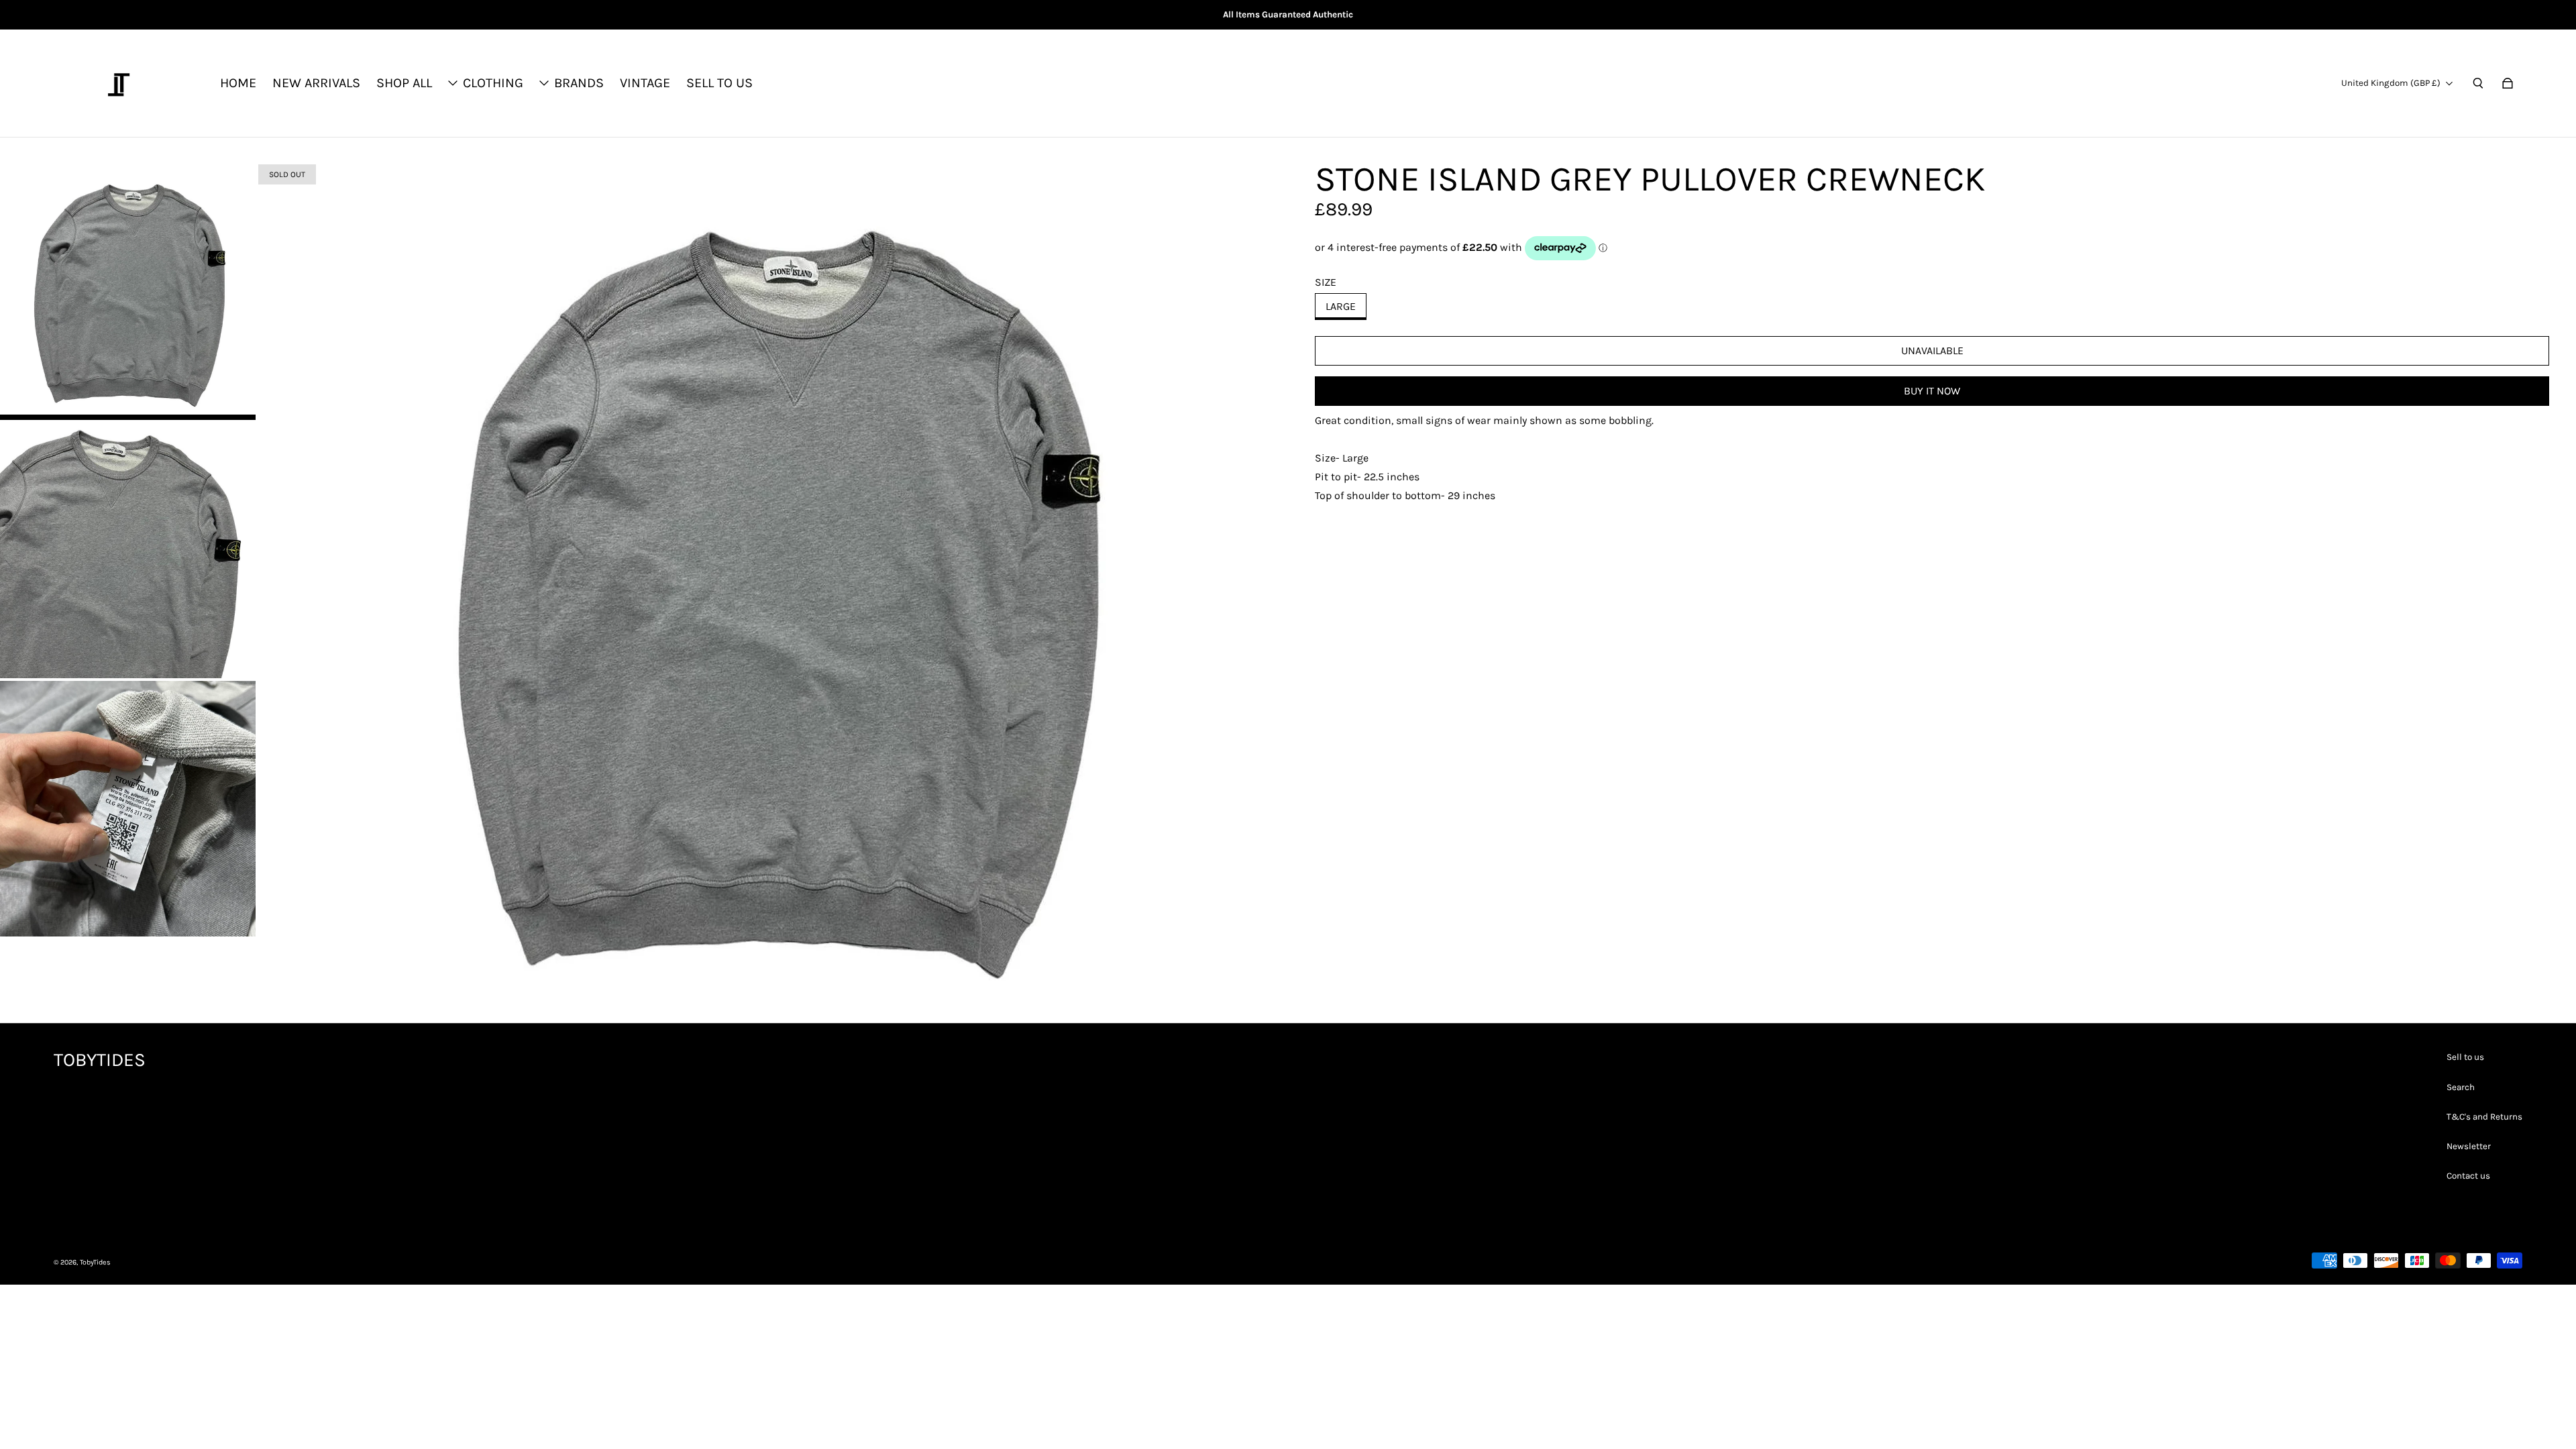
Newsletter (2469, 1146)
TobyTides (95, 1262)
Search (2461, 1087)
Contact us (2468, 1176)
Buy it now (1932, 391)
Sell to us (2465, 1057)
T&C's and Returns (2484, 1117)
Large (1341, 306)
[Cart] (2508, 83)
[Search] (2478, 83)
